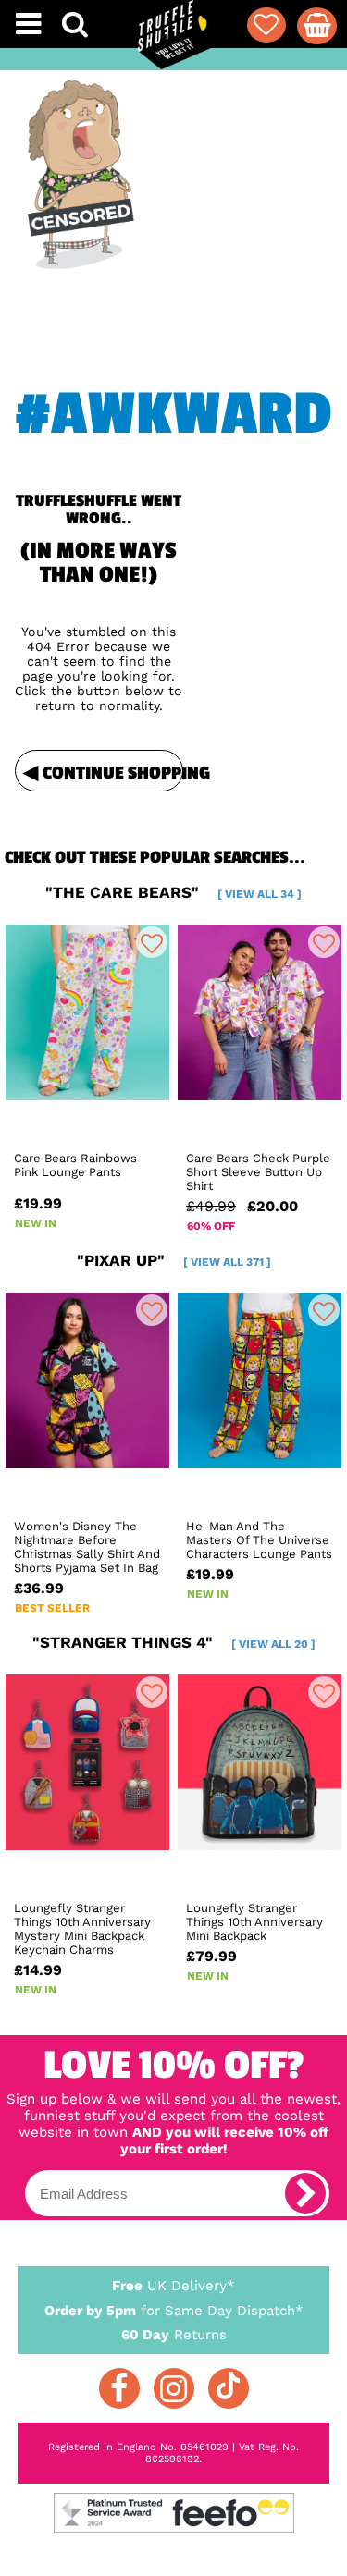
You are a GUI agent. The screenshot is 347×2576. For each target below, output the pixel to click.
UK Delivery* (173, 2286)
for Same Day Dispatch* (174, 2311)
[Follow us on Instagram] (174, 2388)
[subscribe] (305, 2193)
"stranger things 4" (174, 1642)
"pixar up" (174, 1260)
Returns (174, 2335)
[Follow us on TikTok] (229, 2388)
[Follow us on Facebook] (119, 2388)
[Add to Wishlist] (152, 942)
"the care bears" (173, 892)
